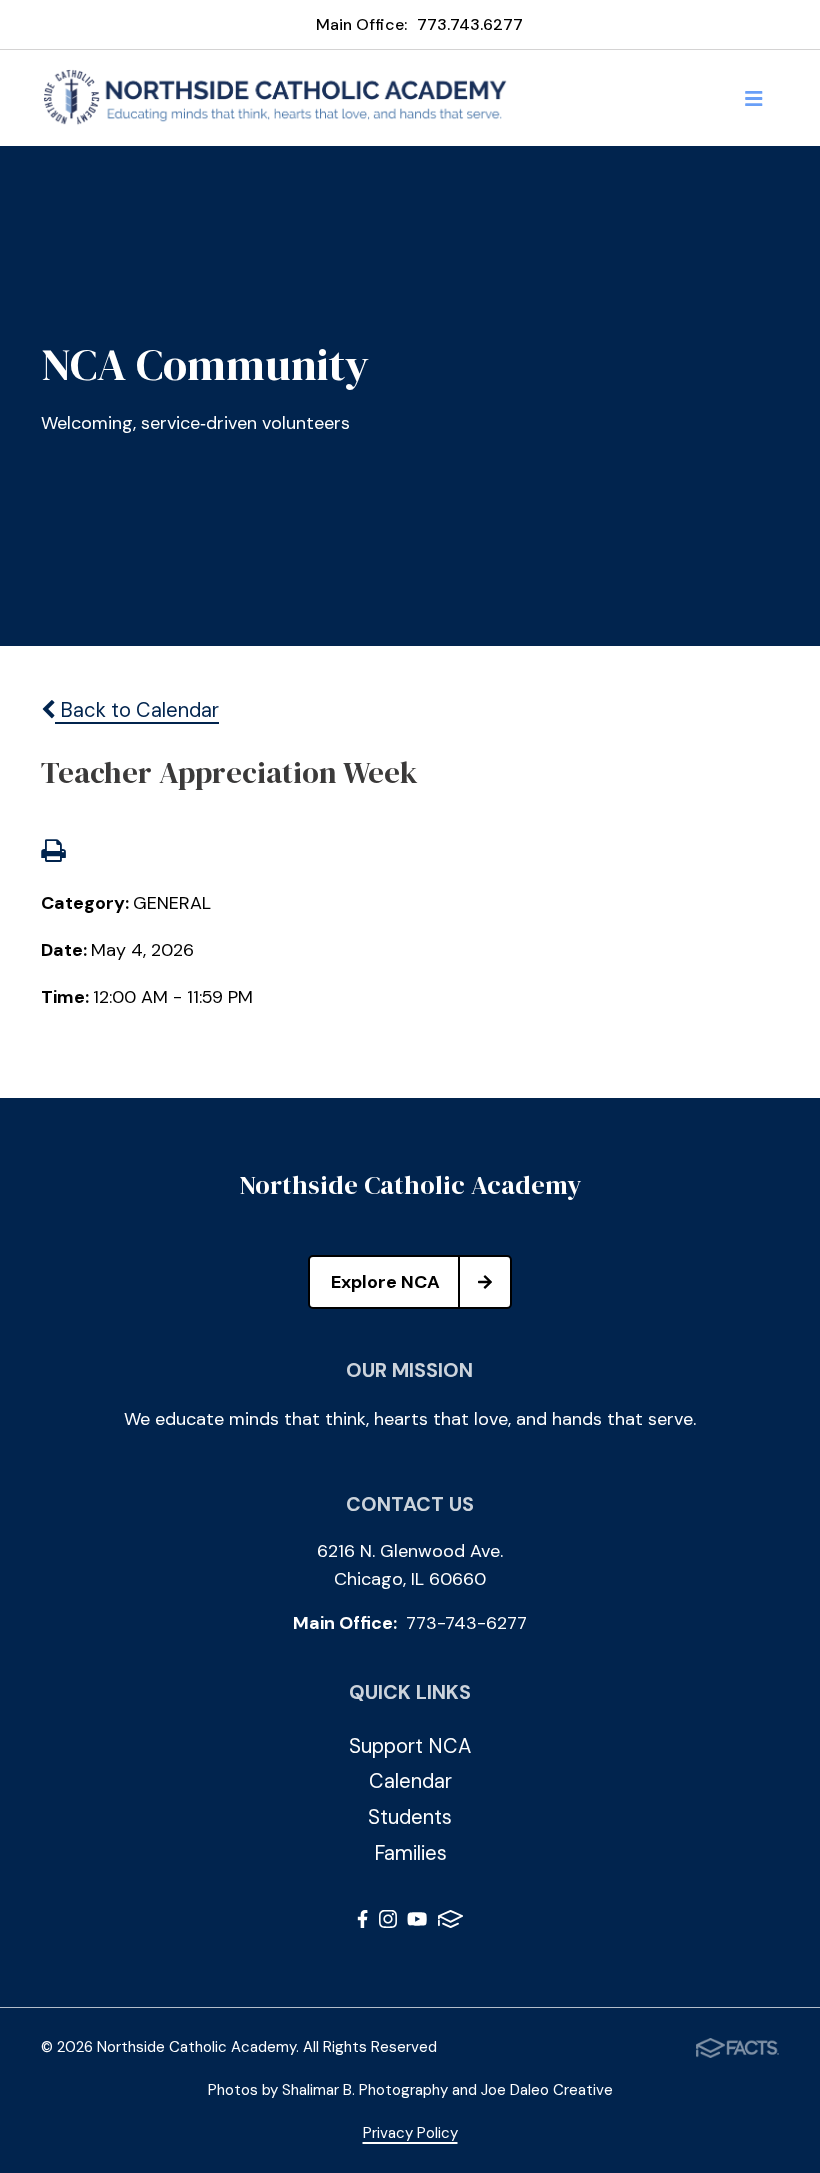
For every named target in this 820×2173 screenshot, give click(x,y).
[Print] (53, 853)
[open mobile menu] (754, 98)
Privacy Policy (410, 2133)
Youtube (417, 1922)
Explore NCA (385, 1282)
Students (410, 1817)
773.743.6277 (470, 24)
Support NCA (410, 1746)
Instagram (388, 1922)
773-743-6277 (466, 1623)
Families (410, 1853)
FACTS (450, 1922)
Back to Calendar (137, 710)
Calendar (410, 1781)
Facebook (362, 1922)
